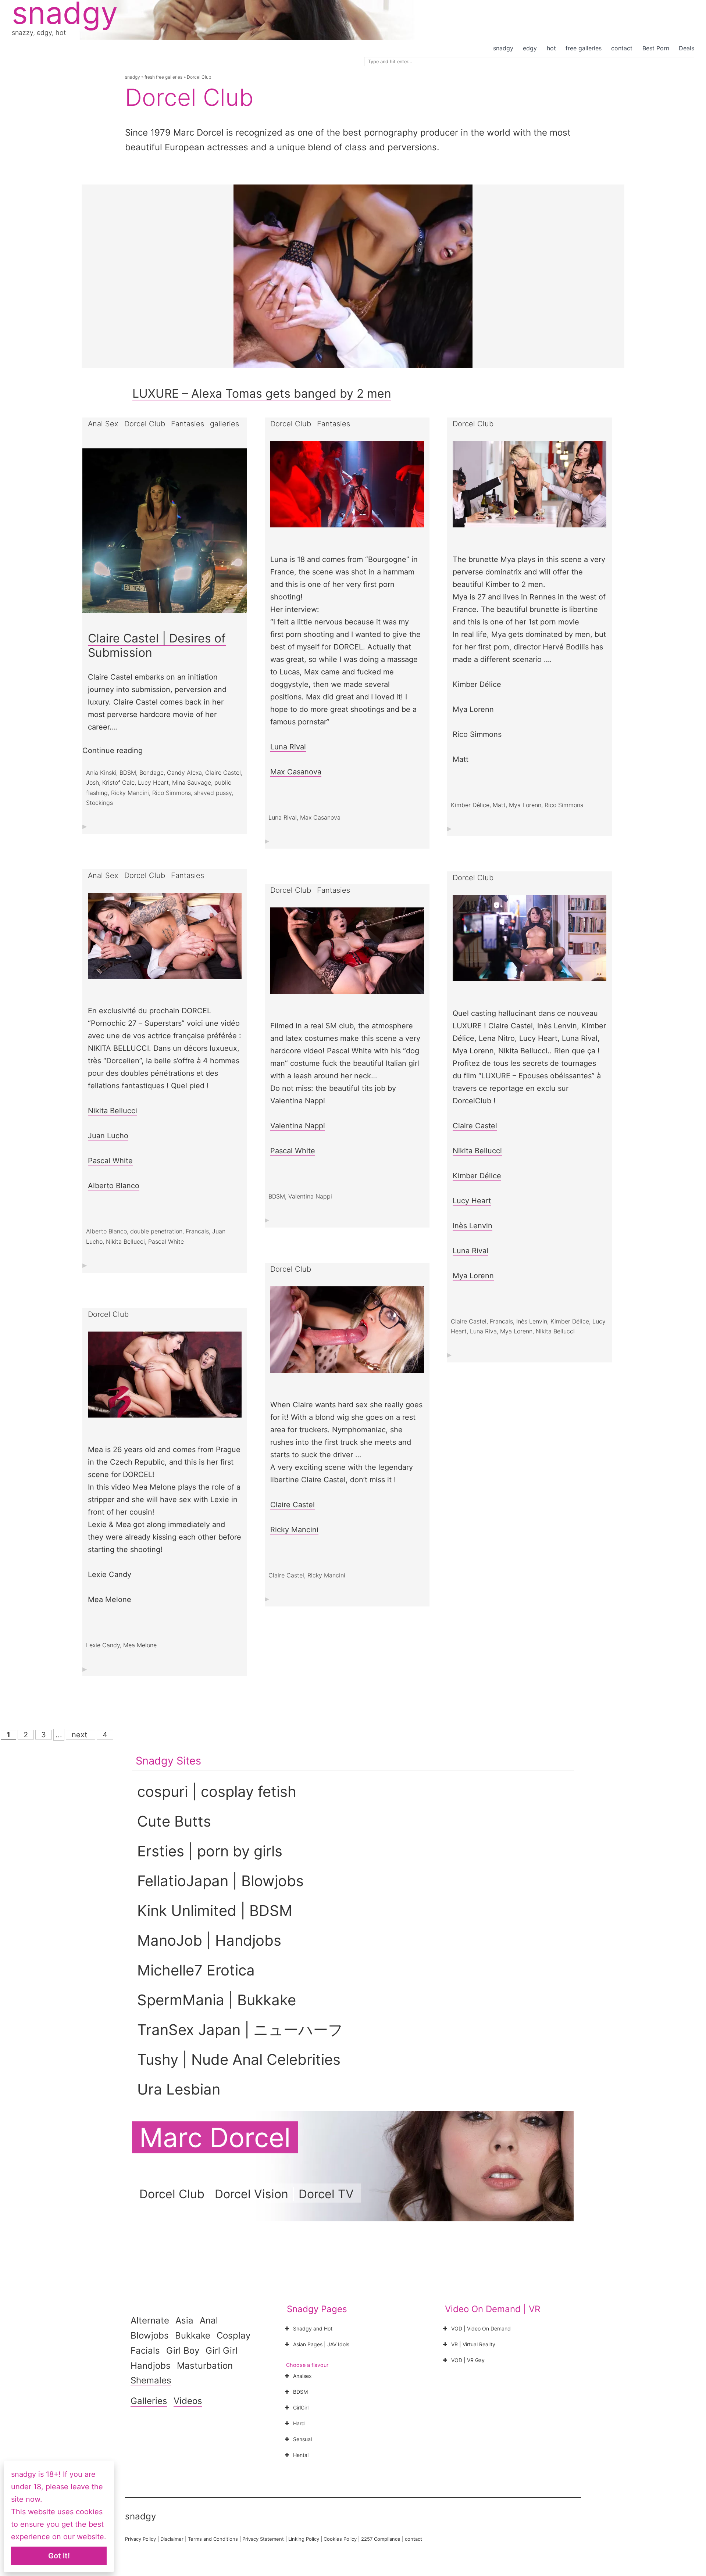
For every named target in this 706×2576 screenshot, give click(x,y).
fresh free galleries (163, 77)
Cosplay (233, 2335)
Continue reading (113, 751)
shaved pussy (213, 793)
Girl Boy (183, 2351)
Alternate (150, 2320)
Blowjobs (150, 2335)
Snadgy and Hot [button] (313, 2328)
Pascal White (110, 1161)
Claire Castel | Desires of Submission (157, 645)
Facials (145, 2351)
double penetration (156, 1231)
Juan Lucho (108, 1136)
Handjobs (151, 2366)
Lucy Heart (153, 782)
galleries (224, 424)
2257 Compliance (381, 2539)
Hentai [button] (301, 2455)
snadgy (503, 48)
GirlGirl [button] (301, 2407)
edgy (530, 48)
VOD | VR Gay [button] (468, 2360)
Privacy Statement (263, 2539)
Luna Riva (483, 1331)
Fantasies (188, 424)
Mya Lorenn (473, 709)
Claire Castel (223, 773)
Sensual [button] (302, 2439)
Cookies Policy (340, 2539)
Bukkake (193, 2335)
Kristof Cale (118, 782)
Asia (184, 2320)
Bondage (151, 773)
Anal (209, 2320)
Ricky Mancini (130, 793)
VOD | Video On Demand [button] (481, 2328)
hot (551, 48)
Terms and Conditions (213, 2539)
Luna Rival (288, 747)
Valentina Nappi (298, 1126)
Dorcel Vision (252, 2194)
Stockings (99, 803)
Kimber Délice (477, 684)
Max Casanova (296, 772)
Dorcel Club (145, 424)
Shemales (151, 2380)
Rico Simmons (172, 793)
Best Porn (656, 48)
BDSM (128, 773)
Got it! (59, 2556)
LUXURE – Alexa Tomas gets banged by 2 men (262, 393)
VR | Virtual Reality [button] (473, 2344)
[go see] (347, 491)
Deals (687, 48)
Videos (188, 2401)
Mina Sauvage (192, 782)
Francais (197, 1231)
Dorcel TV (326, 2194)
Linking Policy (304, 2539)
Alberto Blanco (114, 1186)
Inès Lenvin (473, 1226)
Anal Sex (103, 424)
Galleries (149, 2401)
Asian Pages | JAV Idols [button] (321, 2344)
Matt (461, 759)
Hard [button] (299, 2423)
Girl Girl (222, 2351)
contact (622, 48)
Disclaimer (172, 2539)
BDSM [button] (300, 2392)
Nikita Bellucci (113, 1111)
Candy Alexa (184, 773)
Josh (92, 782)
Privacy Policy (140, 2539)
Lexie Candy (110, 1574)
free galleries (584, 48)
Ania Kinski (101, 773)
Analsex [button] (302, 2376)
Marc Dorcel (215, 2137)
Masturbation (205, 2366)
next (81, 1735)
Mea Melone (110, 1599)
